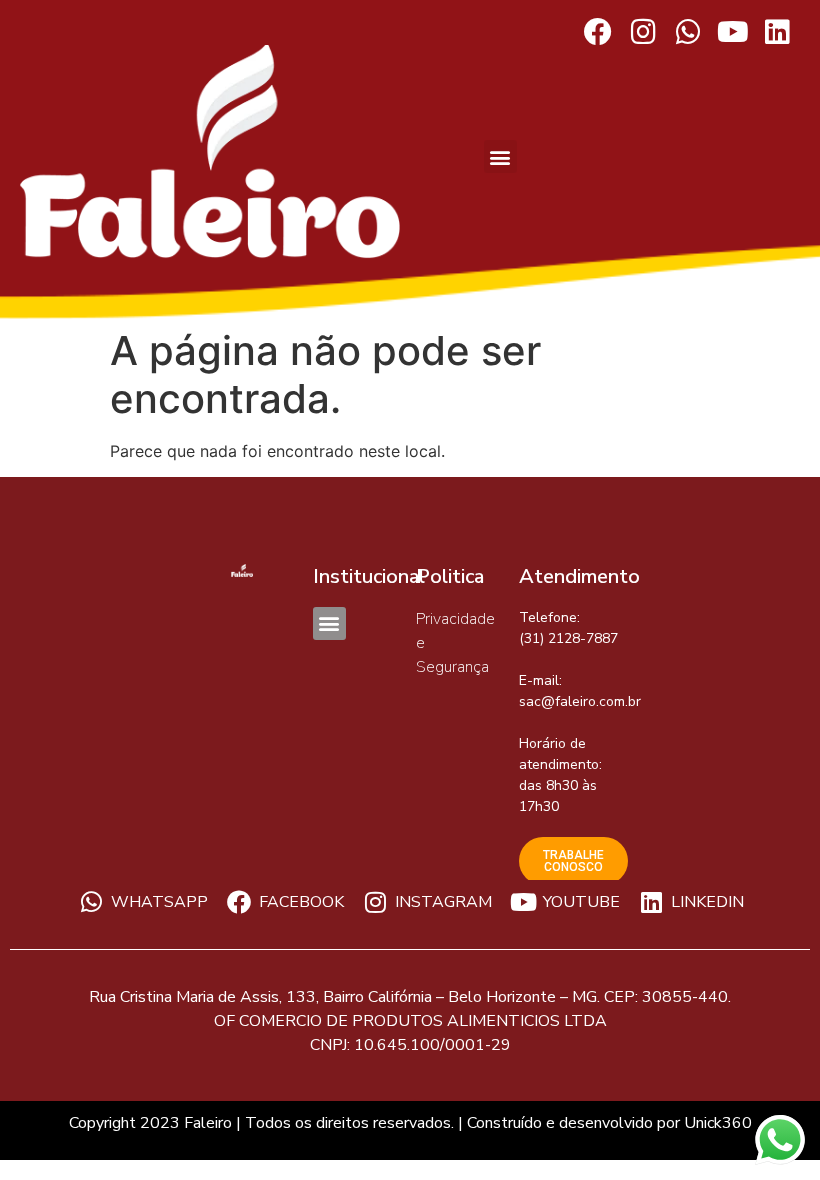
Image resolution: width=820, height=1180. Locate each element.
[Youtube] (732, 32)
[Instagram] (643, 32)
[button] (500, 156)
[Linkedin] (777, 32)
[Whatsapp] (688, 32)
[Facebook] (598, 32)
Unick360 (718, 1123)
